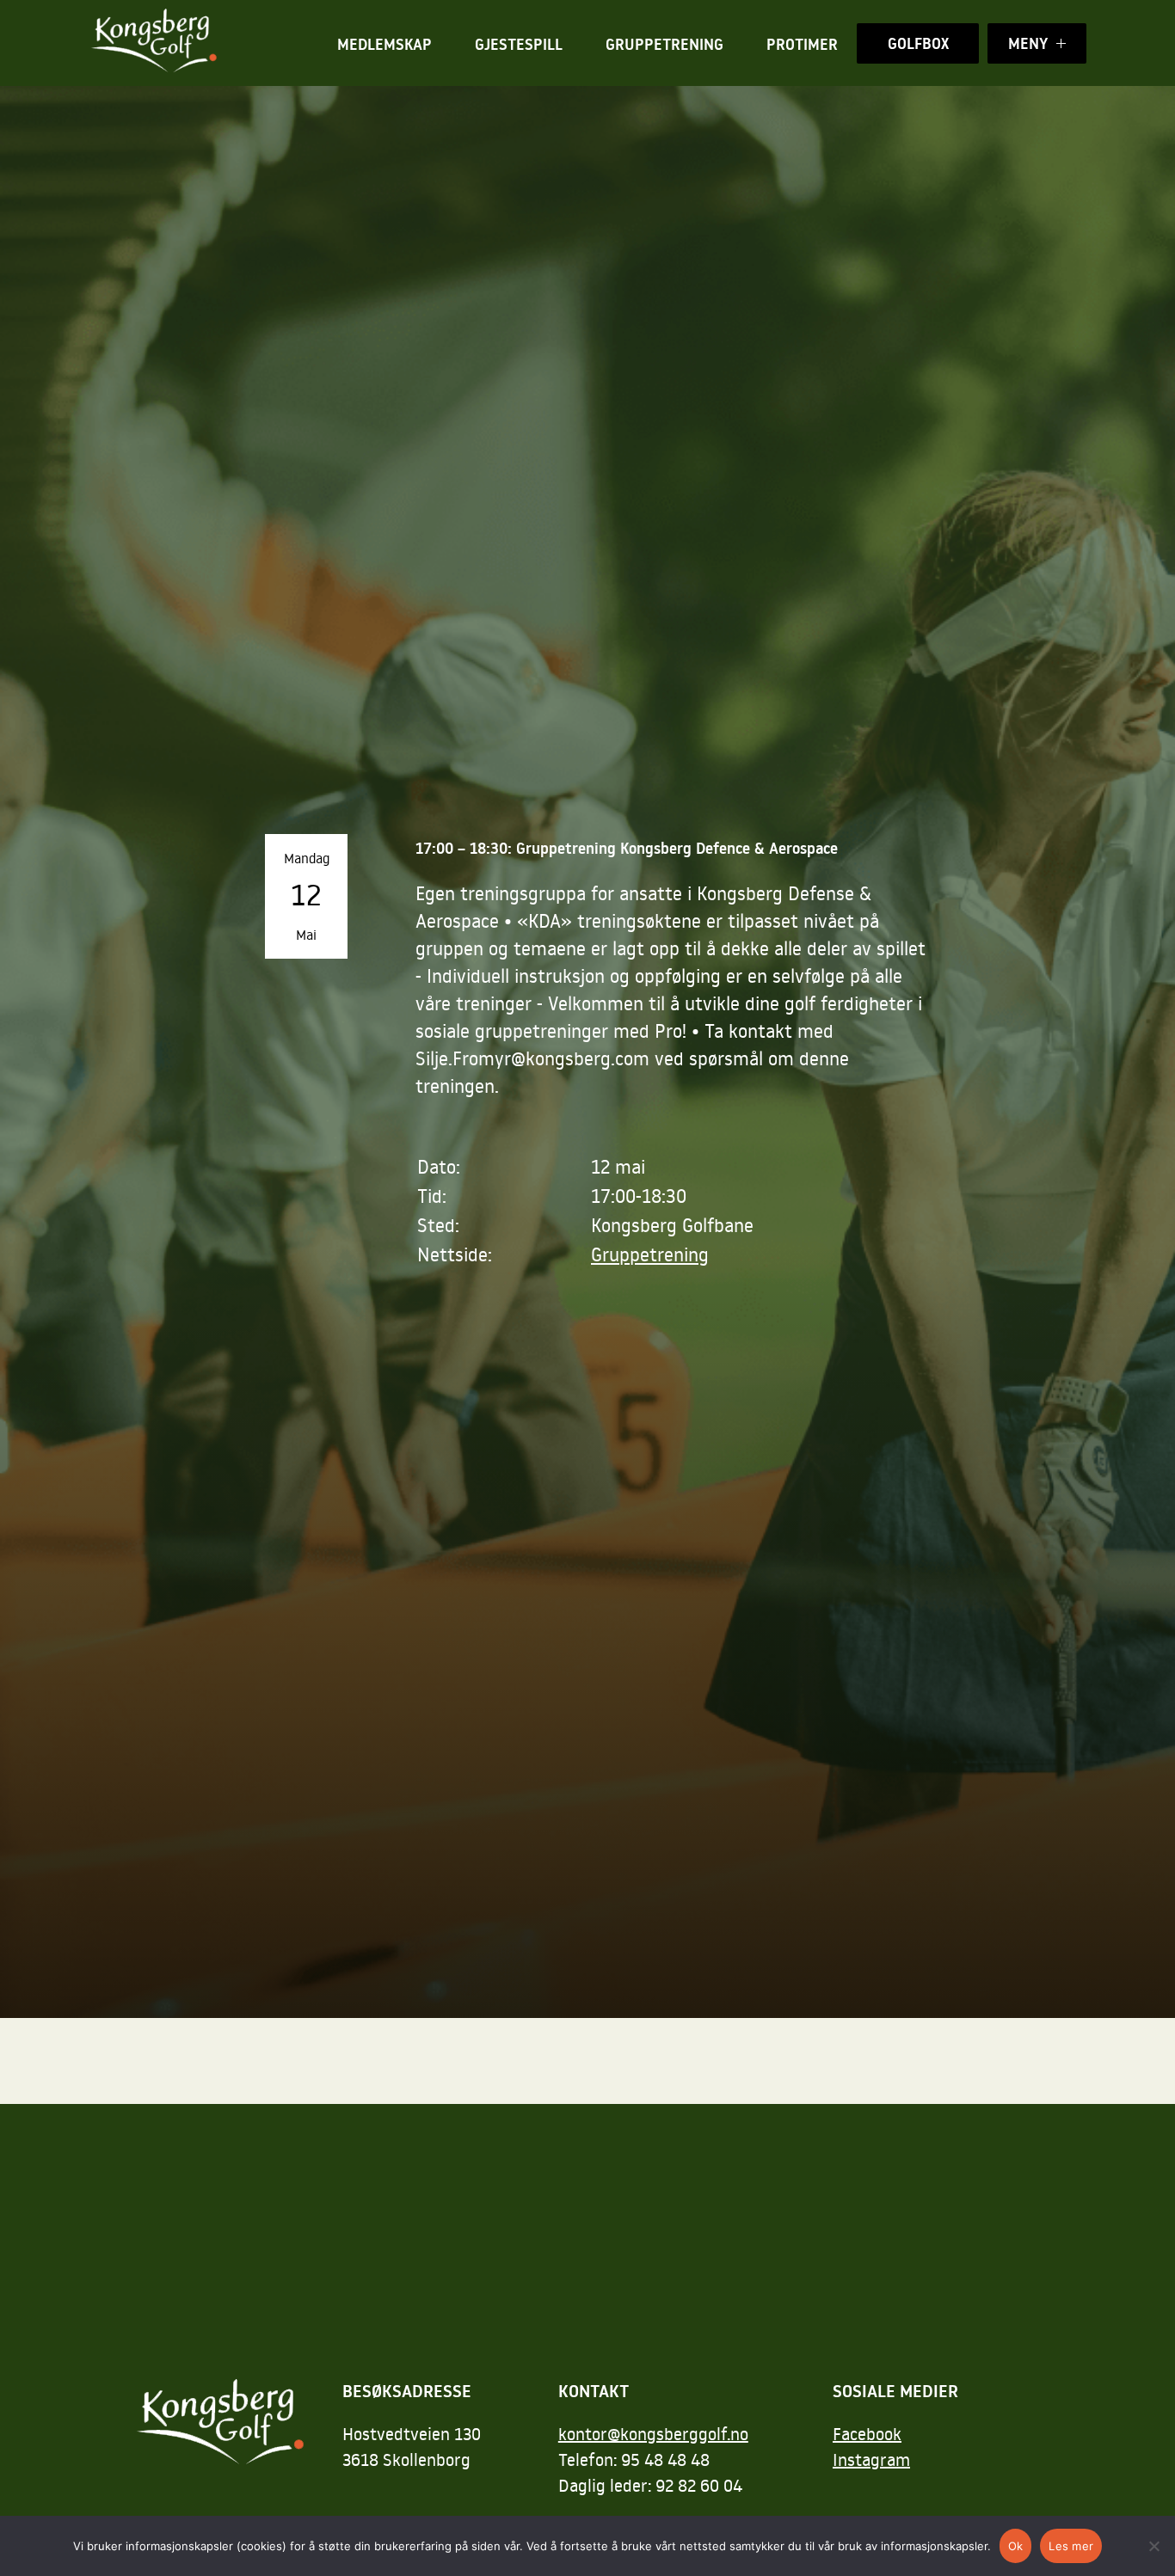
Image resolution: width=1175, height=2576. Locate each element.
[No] (1153, 2546)
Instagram (871, 2459)
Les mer (1071, 2546)
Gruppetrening (664, 44)
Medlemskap (384, 44)
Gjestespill (519, 44)
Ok (1016, 2546)
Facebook (867, 2433)
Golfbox (918, 43)
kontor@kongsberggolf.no (653, 2433)
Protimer (802, 44)
